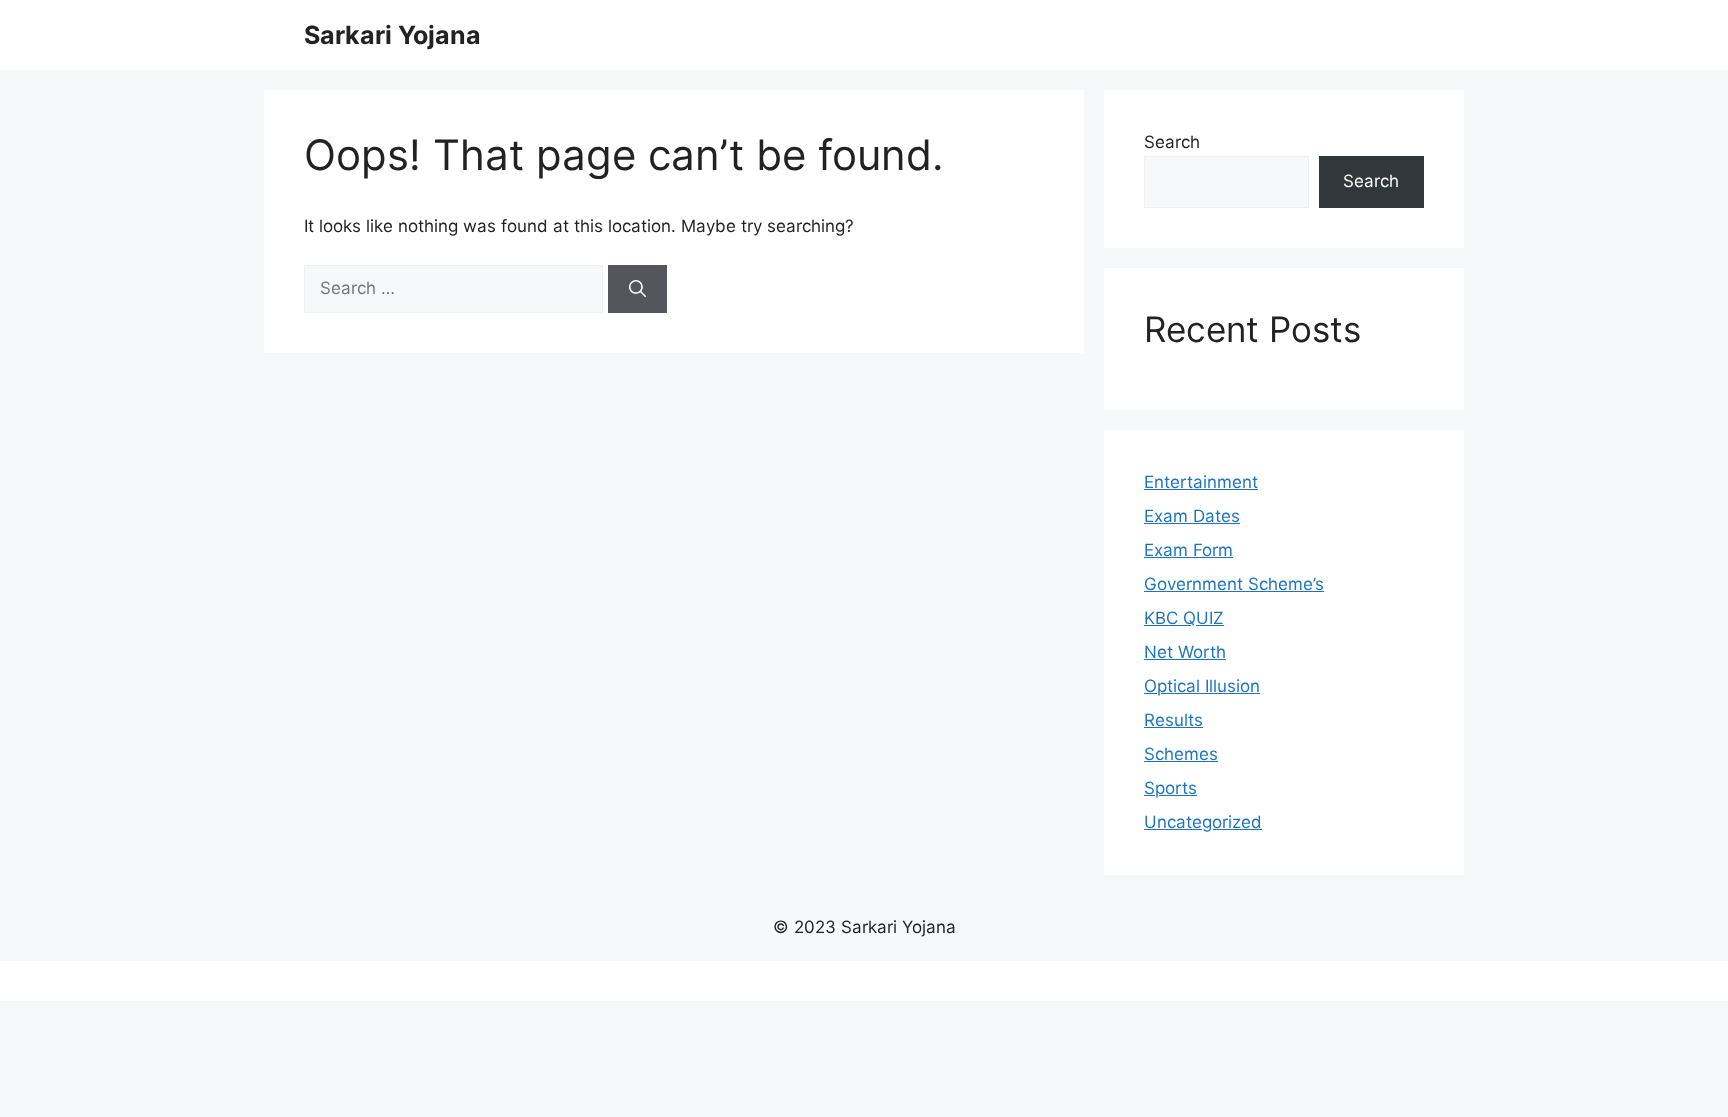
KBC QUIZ (1184, 618)
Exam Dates (1192, 516)
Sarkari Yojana (392, 35)
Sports (1170, 788)
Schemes (1181, 754)
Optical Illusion (1202, 686)
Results (1173, 720)
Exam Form (1188, 550)
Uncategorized (1203, 822)
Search (1172, 142)
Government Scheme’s (1234, 584)
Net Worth (1185, 652)
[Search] (637, 289)
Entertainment (1201, 482)
